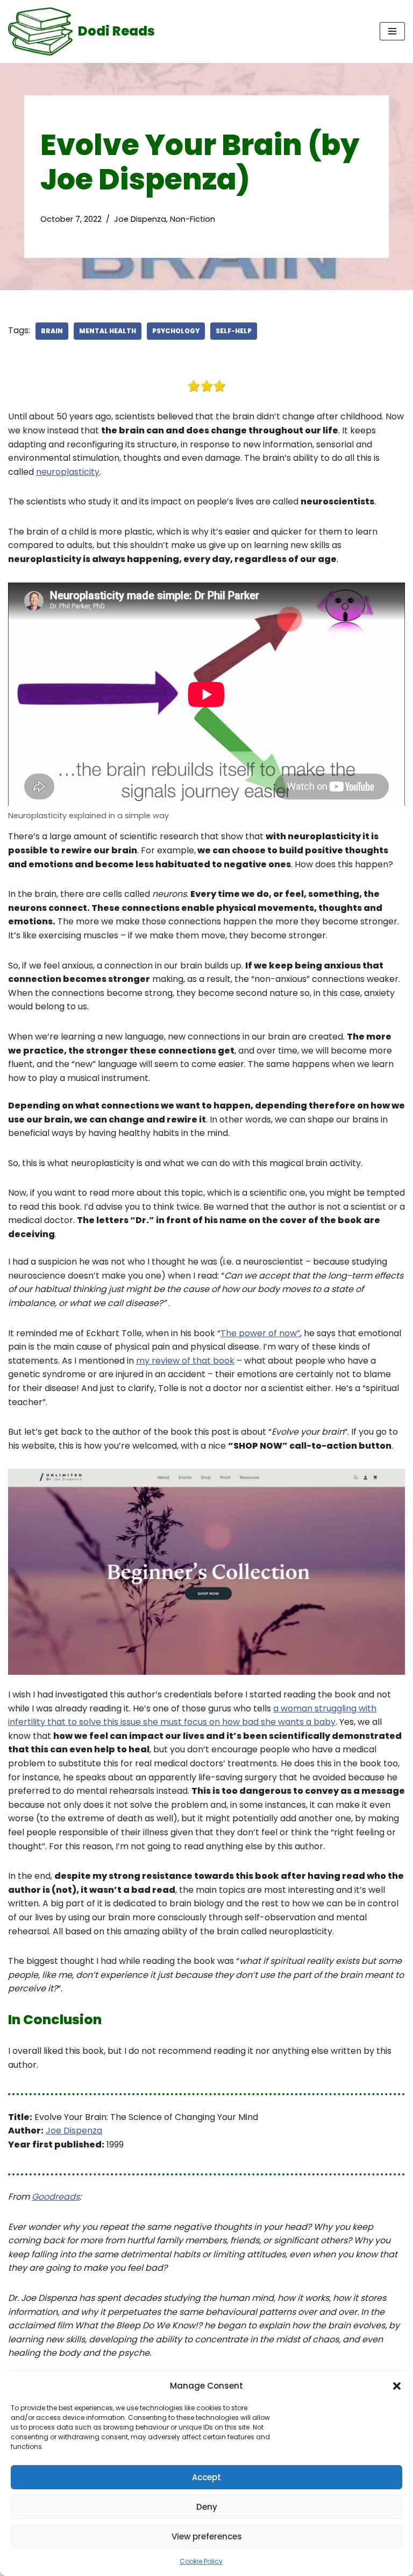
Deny (207, 2507)
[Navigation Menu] (392, 31)
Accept (206, 2477)
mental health (108, 331)
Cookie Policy (201, 2561)
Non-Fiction (193, 219)
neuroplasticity (68, 472)
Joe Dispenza (140, 219)
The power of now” (260, 1333)
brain (52, 331)
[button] (397, 2386)
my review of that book (185, 1361)
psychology (176, 331)
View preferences (207, 2536)
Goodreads (56, 2197)
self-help (234, 331)
